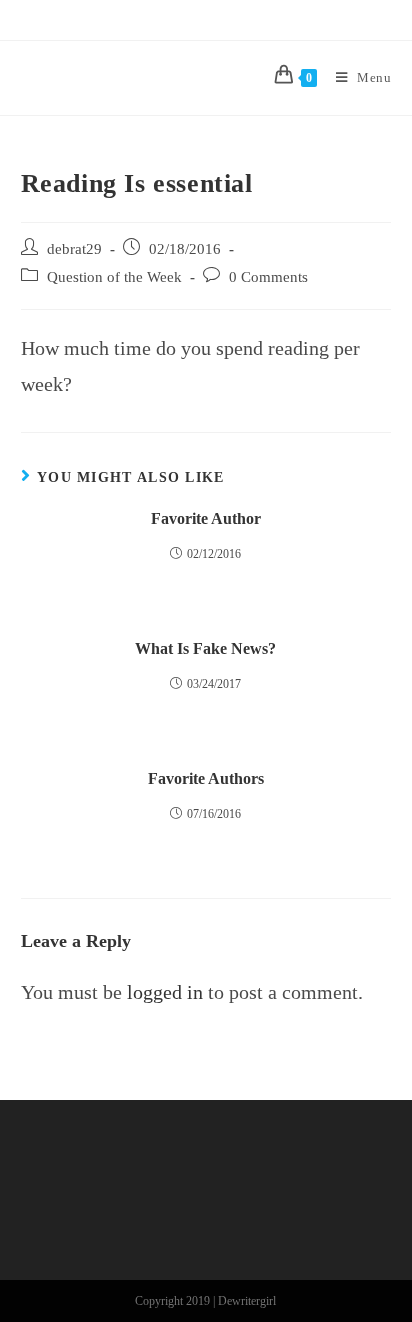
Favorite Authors (206, 778)
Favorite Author (206, 518)
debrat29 (74, 249)
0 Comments (268, 277)
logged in (165, 992)
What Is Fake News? (205, 648)
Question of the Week (114, 277)
